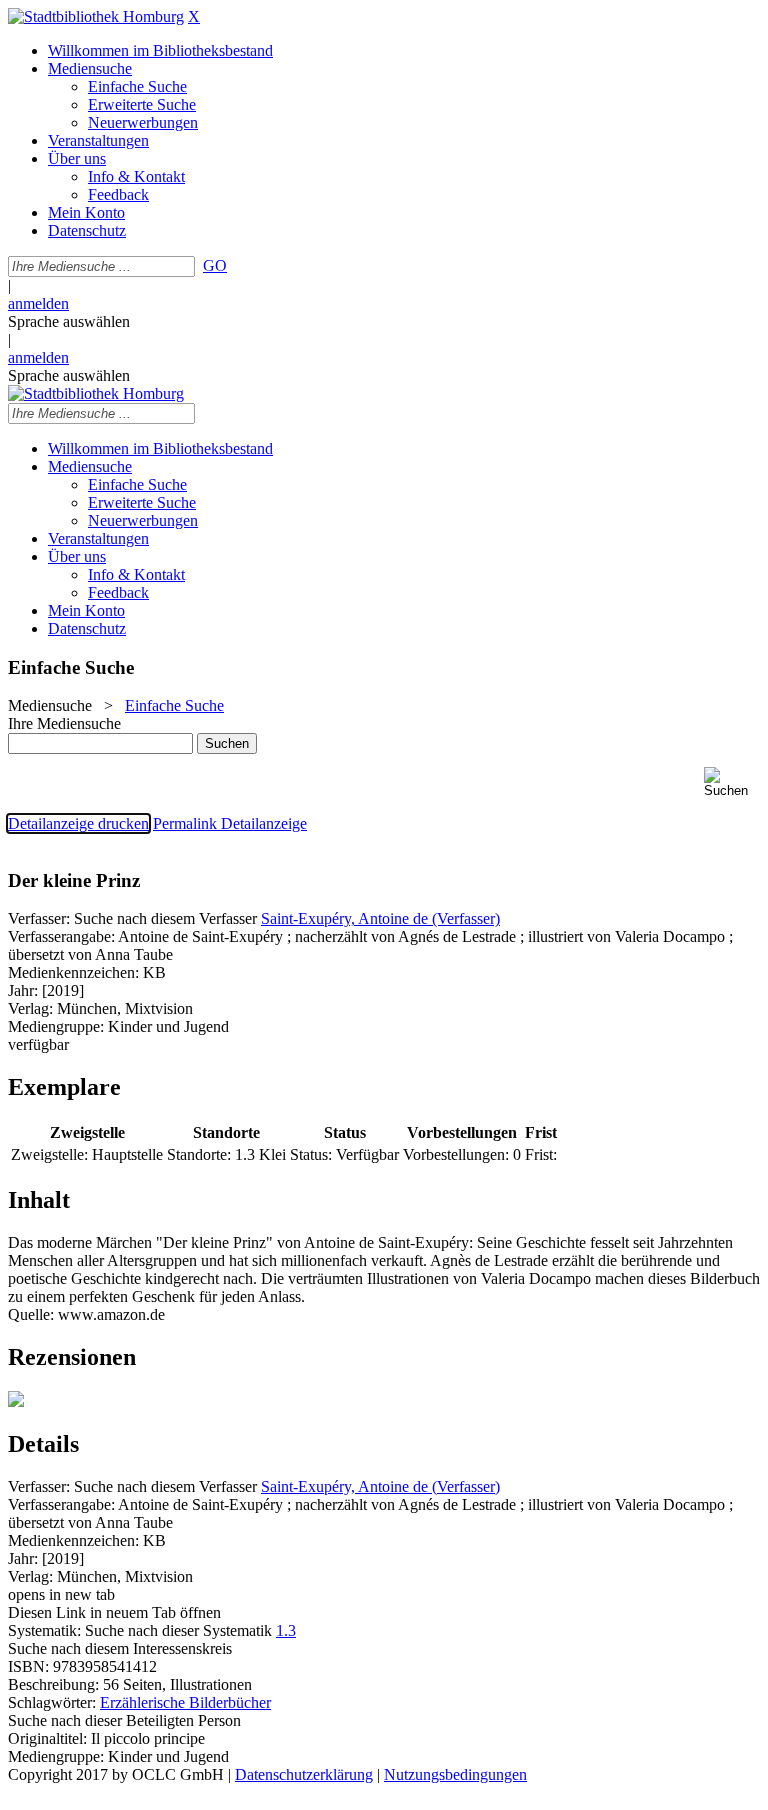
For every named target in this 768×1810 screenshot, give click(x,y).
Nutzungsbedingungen (455, 1774)
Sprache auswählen (69, 321)
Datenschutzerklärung (304, 1774)
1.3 (286, 1630)
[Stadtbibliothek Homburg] (96, 16)
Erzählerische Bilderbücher (185, 1702)
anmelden (38, 303)
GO (215, 265)
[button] (732, 782)
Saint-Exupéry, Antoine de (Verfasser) (380, 918)
